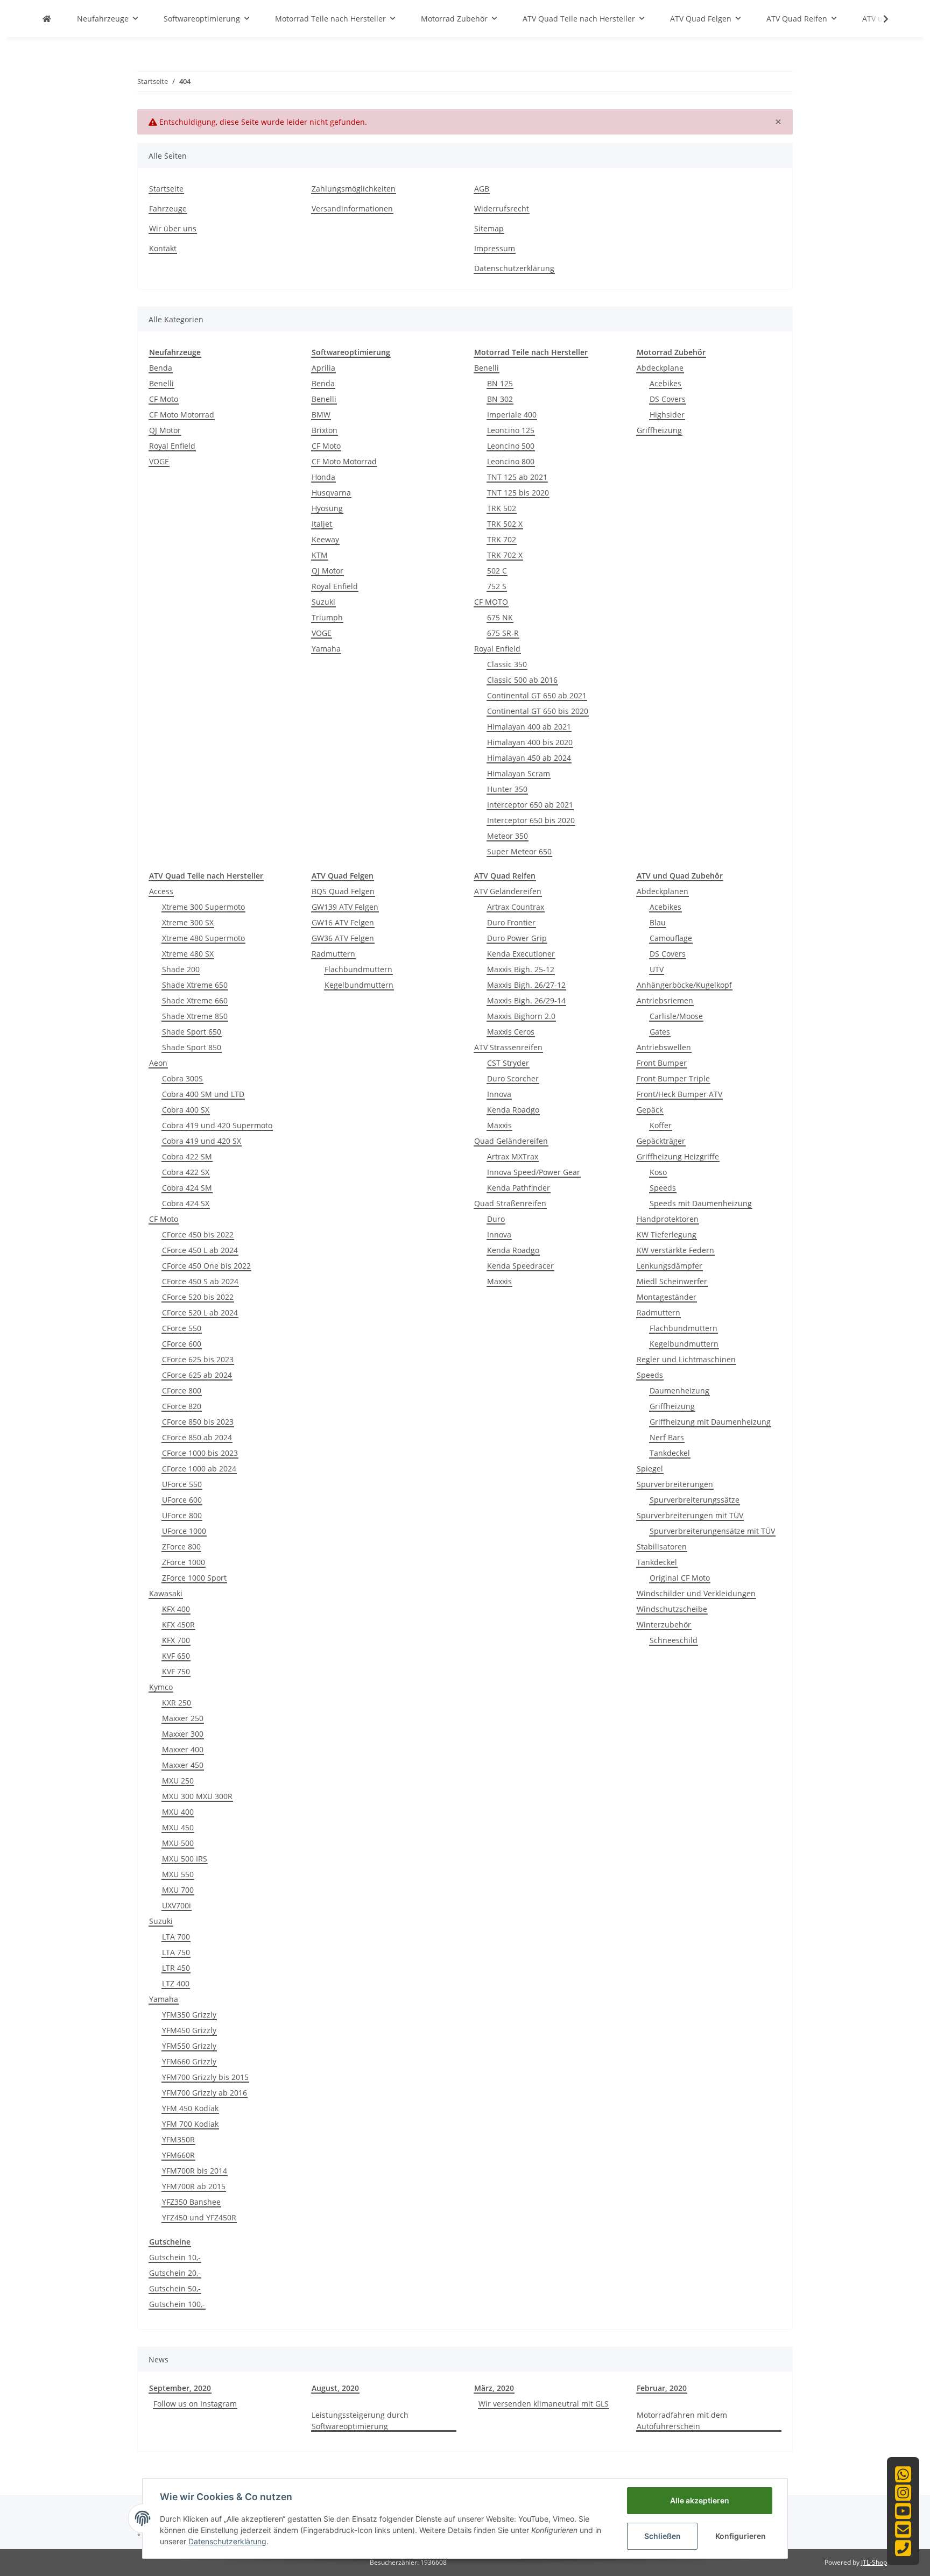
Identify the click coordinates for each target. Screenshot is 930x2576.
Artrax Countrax (516, 907)
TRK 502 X (505, 524)
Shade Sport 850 (192, 1047)
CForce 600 (182, 1344)
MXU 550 (178, 1874)
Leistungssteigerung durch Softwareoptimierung (360, 2421)
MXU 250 (178, 1781)
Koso (658, 1172)
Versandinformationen (352, 208)
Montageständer (667, 1297)
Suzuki (323, 602)
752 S (497, 586)
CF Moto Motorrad (182, 415)
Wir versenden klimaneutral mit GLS (544, 2404)
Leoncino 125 (511, 430)
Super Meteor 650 (519, 851)
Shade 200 (181, 969)
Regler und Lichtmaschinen (686, 1359)
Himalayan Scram (519, 773)
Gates (660, 1032)
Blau (658, 922)
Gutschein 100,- (177, 2304)
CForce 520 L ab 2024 (200, 1312)
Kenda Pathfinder (519, 1188)
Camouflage (671, 938)
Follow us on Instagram (195, 2404)
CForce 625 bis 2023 (198, 1359)
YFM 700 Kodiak (190, 2124)
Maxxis (499, 1125)
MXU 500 (178, 1843)
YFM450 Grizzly (189, 2030)
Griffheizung (659, 430)
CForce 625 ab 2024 (197, 1375)
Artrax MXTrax (513, 1156)
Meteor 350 (508, 836)
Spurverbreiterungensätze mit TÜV (712, 1531)
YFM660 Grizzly (189, 2061)
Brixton (325, 430)
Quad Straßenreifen (510, 1203)
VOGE (159, 461)
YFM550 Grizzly (189, 2046)
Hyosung (327, 508)
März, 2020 (494, 2388)
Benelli (161, 383)
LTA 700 (176, 1937)
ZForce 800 (181, 1547)
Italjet (322, 524)
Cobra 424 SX (186, 1203)
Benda (161, 368)
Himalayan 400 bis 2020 (530, 742)
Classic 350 (507, 664)
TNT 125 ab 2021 (517, 477)
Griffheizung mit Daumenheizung (710, 1422)
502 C (497, 571)
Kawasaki (166, 1593)
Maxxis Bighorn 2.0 (521, 1016)
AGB (482, 189)
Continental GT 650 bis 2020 (538, 711)
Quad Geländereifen (511, 1141)
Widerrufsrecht (502, 208)
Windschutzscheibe (672, 1609)
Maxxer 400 (183, 1749)
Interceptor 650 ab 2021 (530, 805)
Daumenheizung (679, 1390)
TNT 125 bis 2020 (518, 493)
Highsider (667, 415)
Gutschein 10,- (175, 2257)
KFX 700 (176, 1640)
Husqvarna (331, 493)
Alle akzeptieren (700, 2500)
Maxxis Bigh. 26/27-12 (526, 985)
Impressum (495, 248)
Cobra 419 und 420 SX (202, 1141)
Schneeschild (674, 1640)
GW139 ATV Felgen (345, 907)
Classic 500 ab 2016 (522, 680)
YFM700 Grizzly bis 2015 (205, 2077)
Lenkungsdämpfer (670, 1266)
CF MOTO (491, 602)
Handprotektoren (668, 1219)
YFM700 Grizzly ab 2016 (205, 2093)
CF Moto (164, 399)
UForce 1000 (184, 1531)
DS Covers (668, 399)
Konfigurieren (741, 2536)
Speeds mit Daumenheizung (701, 1203)
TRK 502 (502, 508)
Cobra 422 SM (187, 1156)
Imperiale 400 (512, 415)
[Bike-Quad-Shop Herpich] (47, 19)
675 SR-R (503, 633)
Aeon (158, 1063)
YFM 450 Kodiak (190, 2108)
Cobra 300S (182, 1078)
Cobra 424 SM (187, 1188)
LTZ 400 (176, 1983)
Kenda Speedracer (520, 1266)
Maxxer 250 (183, 1718)
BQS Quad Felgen (343, 891)
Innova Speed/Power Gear (534, 1172)
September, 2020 (180, 2388)
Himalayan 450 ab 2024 (529, 758)
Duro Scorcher (513, 1078)
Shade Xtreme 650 (195, 985)
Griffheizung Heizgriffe (678, 1156)
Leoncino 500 (511, 446)
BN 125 (500, 383)
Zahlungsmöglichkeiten (354, 189)
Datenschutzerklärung (514, 268)
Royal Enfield (172, 446)
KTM (320, 555)
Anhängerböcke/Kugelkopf (684, 985)
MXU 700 (178, 1890)
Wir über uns (173, 228)
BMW (321, 415)
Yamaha (326, 649)
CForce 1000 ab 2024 (199, 1469)
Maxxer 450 (183, 1765)
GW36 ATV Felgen (343, 938)
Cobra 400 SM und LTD (203, 1094)
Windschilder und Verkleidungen (696, 1593)
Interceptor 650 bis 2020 (531, 820)
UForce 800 (182, 1515)
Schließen (663, 2536)
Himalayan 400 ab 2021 (529, 727)
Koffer (661, 1125)
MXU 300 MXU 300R (197, 1796)
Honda (323, 477)
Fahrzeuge (168, 208)
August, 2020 (335, 2388)
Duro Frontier (511, 922)
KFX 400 (176, 1609)
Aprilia (323, 368)
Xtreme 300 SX (188, 922)
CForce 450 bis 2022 (198, 1234)
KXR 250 (177, 1703)
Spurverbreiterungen (675, 1484)
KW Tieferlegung (667, 1234)
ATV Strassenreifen (508, 1047)
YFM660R (178, 2155)
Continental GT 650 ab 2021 (537, 695)
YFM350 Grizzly (189, 2015)
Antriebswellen (664, 1047)
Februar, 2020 (662, 2388)
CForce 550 (182, 1328)
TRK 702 (502, 539)
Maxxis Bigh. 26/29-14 (526, 1000)
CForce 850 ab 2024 (197, 1437)
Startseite (166, 189)
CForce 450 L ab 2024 (200, 1250)
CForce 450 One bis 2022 (206, 1266)
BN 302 (500, 399)
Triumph (327, 617)
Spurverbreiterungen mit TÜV (690, 1515)
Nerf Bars (667, 1437)
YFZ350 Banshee (191, 2202)
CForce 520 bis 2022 (198, 1297)
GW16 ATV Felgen (343, 922)
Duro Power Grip (517, 938)
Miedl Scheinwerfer (672, 1281)
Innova (499, 1094)
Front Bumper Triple (673, 1078)
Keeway (325, 539)
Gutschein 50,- (175, 2288)
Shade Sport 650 (192, 1032)
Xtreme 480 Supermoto (203, 938)
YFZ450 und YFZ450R (199, 2217)
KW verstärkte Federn (675, 1250)
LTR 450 (176, 1968)
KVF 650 (176, 1656)
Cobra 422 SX (186, 1172)
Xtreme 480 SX (188, 954)
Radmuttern (333, 954)
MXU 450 (178, 1827)
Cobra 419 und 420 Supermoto (217, 1125)
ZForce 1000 (184, 1562)
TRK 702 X (505, 555)
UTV (657, 969)
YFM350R (178, 2139)
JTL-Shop (874, 2562)
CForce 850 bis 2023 (198, 1422)
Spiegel (650, 1469)
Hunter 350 (507, 789)
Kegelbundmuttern (359, 985)
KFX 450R (178, 1625)
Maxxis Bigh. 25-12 (521, 969)
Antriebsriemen (665, 1000)
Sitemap (489, 228)
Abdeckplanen (663, 891)
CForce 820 (182, 1406)
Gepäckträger (661, 1141)
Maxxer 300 (183, 1734)
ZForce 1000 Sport (194, 1578)
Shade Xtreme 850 (195, 1016)
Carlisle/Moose (676, 1016)
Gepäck (650, 1110)
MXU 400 (178, 1812)
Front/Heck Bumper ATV (679, 1094)
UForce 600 (182, 1500)
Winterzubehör (664, 1625)
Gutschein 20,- (175, 2273)
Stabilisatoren (662, 1547)
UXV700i (177, 1905)
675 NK (500, 617)
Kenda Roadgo (513, 1110)
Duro (496, 1219)
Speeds (663, 1188)
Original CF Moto (680, 1578)
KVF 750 (176, 1671)
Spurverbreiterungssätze (695, 1500)
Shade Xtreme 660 (195, 1000)
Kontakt (163, 248)
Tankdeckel (670, 1453)
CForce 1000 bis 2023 (200, 1453)
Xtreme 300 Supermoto (203, 907)
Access (161, 891)
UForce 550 (182, 1484)
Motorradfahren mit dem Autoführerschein (682, 2421)
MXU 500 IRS (185, 1859)
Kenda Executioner (521, 954)
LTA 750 (176, 1952)
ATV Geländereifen (508, 891)
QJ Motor (165, 430)
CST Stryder (508, 1063)
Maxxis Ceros (511, 1032)
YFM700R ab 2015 (194, 2186)
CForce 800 (182, 1390)
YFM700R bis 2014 (195, 2171)
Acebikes (665, 383)
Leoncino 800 (511, 461)
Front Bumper (662, 1063)
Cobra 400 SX (186, 1110)
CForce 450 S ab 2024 (200, 1281)
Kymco (161, 1687)
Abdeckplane (660, 368)
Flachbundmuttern (358, 969)
